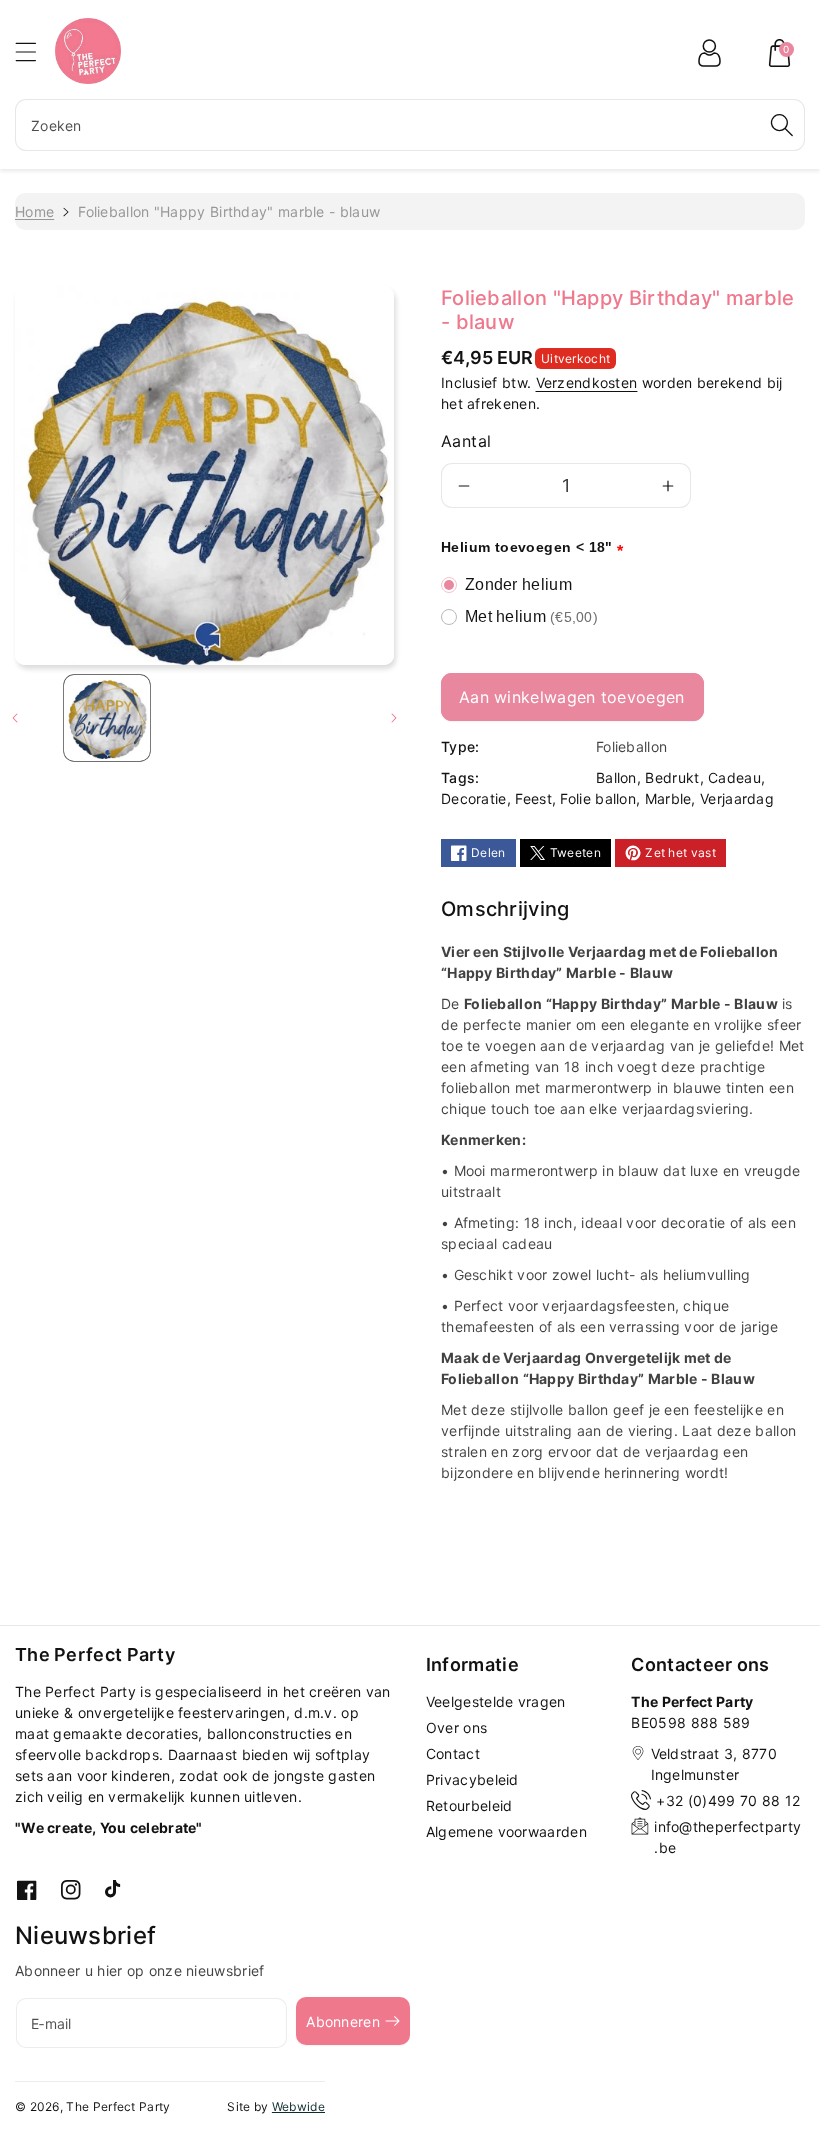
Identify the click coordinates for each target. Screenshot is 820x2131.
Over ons (456, 1727)
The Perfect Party (118, 2106)
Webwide (298, 2106)
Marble (668, 798)
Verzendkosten (587, 382)
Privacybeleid (472, 1779)
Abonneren (343, 2021)
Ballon (616, 777)
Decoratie (474, 798)
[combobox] (410, 125)
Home (34, 211)
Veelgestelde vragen (496, 1701)
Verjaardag (737, 798)
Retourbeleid (469, 1805)
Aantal (466, 441)
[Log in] (709, 53)
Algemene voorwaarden (506, 1831)
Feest (533, 798)
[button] (35, 51)
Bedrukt (672, 777)
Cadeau (734, 777)
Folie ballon (598, 798)
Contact (453, 1753)
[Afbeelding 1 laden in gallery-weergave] (107, 718)
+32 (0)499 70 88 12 (728, 1800)
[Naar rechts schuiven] (394, 718)
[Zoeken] (782, 125)
